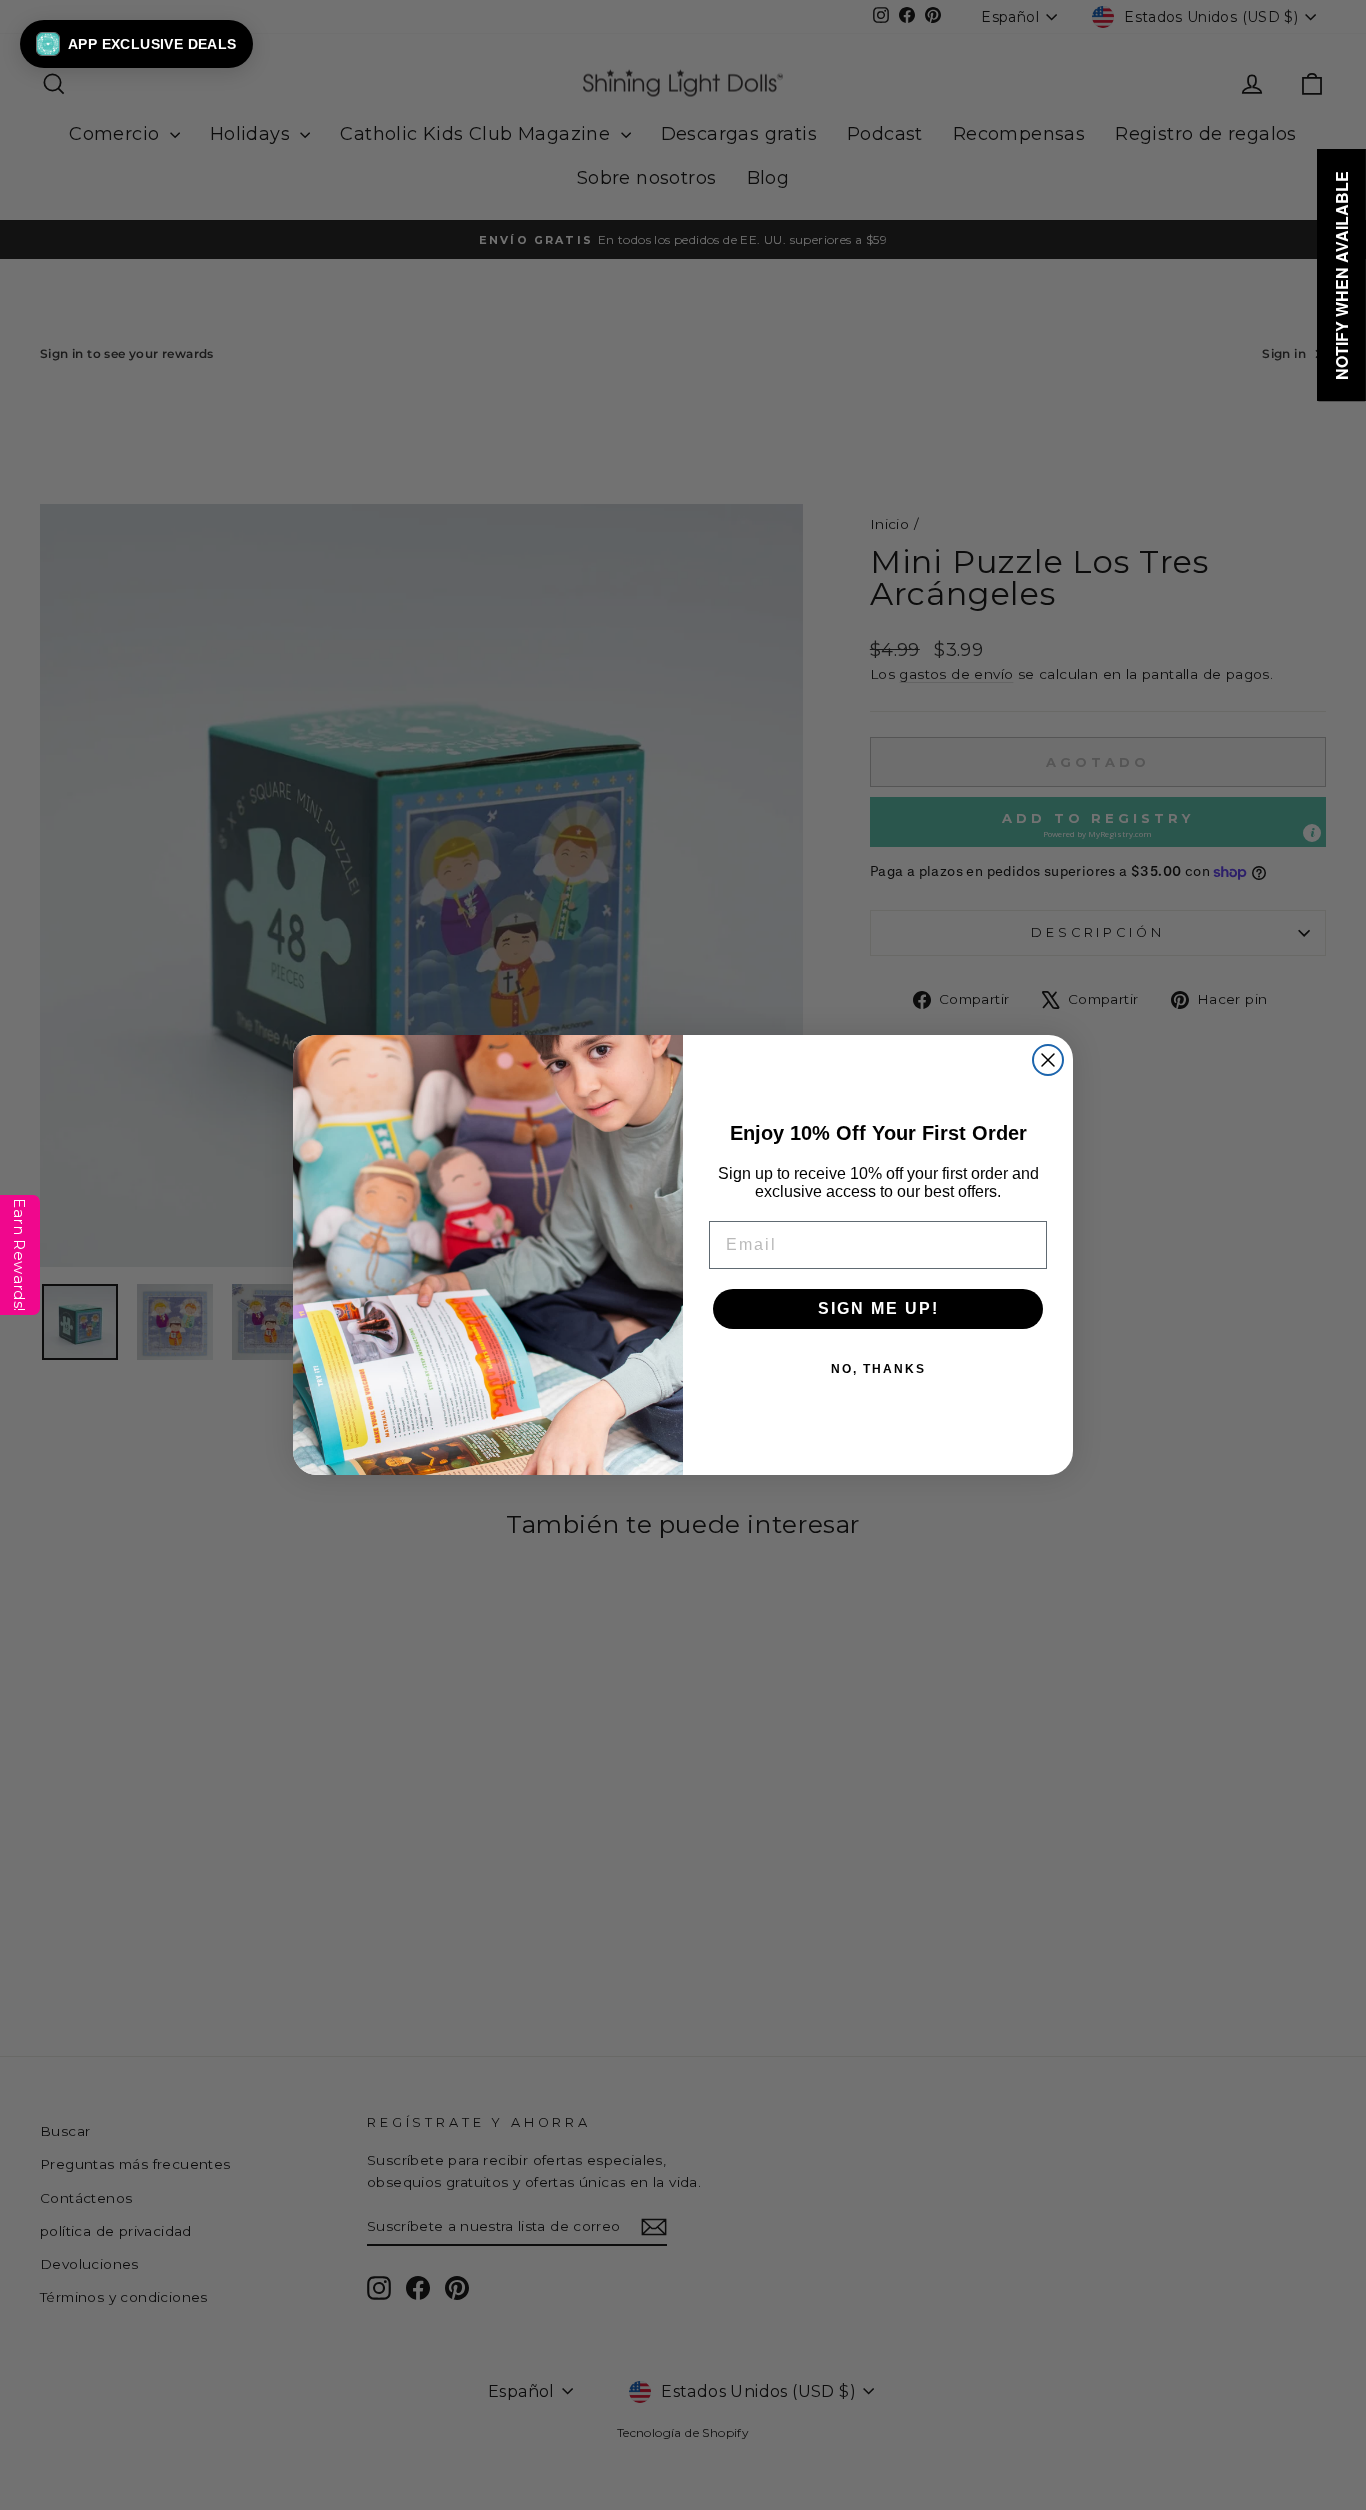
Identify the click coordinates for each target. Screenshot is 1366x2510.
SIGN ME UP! (878, 1308)
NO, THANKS (878, 1369)
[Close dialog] (1048, 1060)
